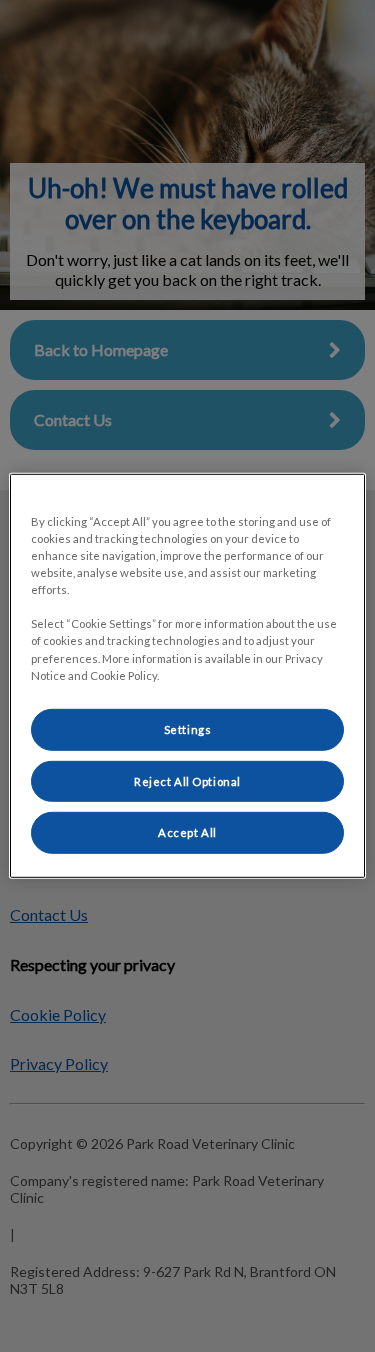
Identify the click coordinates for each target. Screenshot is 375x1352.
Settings (188, 728)
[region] (187, 676)
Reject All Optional (187, 780)
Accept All (187, 832)
